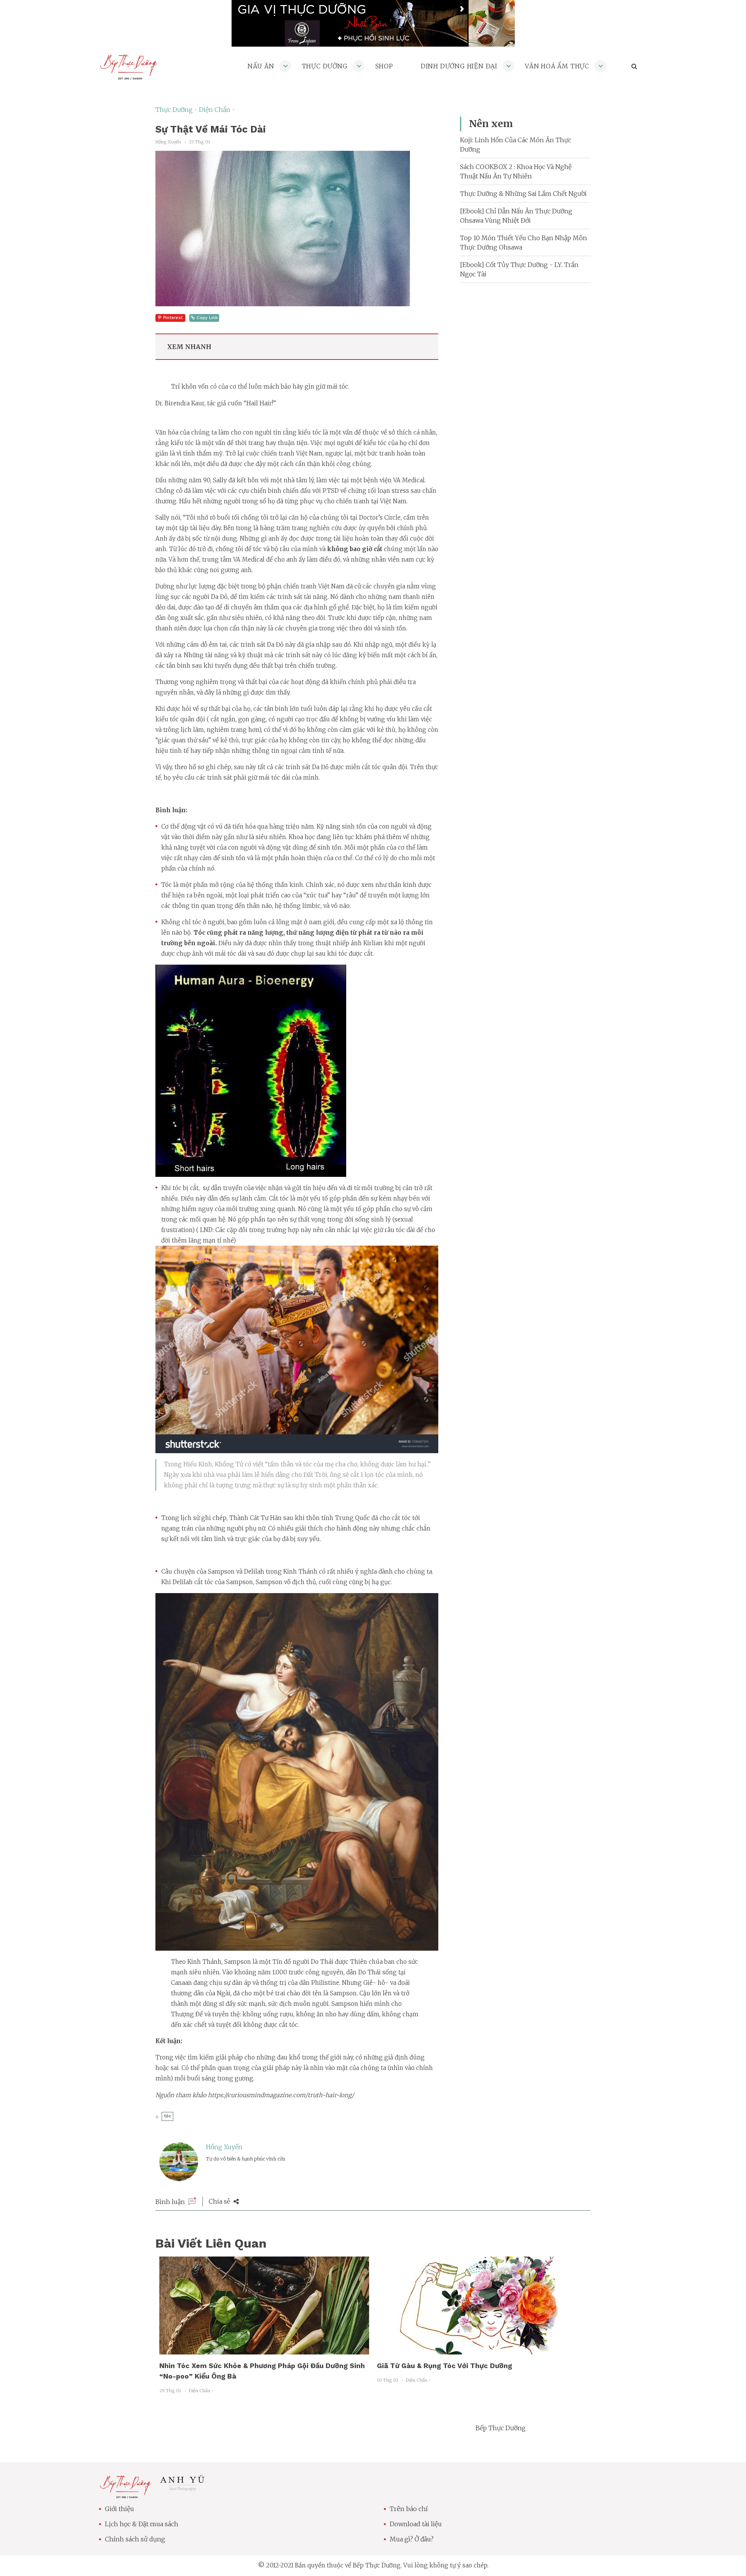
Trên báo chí (409, 2509)
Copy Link (207, 318)
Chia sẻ (220, 2201)
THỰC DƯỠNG (325, 66)
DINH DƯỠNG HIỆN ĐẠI (459, 66)
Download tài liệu (416, 2524)
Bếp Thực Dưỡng (501, 2428)
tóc (167, 2116)
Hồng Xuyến (224, 2147)
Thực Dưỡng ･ (177, 110)
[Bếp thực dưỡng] (125, 2494)
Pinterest (173, 318)
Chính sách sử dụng (135, 2539)
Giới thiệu (119, 2509)
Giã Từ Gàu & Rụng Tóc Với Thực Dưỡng (444, 2366)
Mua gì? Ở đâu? (412, 2539)
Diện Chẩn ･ (217, 110)
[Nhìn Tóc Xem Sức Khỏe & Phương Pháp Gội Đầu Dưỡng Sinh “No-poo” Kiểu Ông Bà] (264, 2350)
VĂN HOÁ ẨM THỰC (557, 66)
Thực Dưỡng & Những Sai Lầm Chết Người (523, 194)
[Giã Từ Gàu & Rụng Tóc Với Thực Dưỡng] (482, 2350)
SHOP (384, 66)
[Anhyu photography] (182, 2489)
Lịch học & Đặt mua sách (142, 2524)
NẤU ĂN (261, 66)
